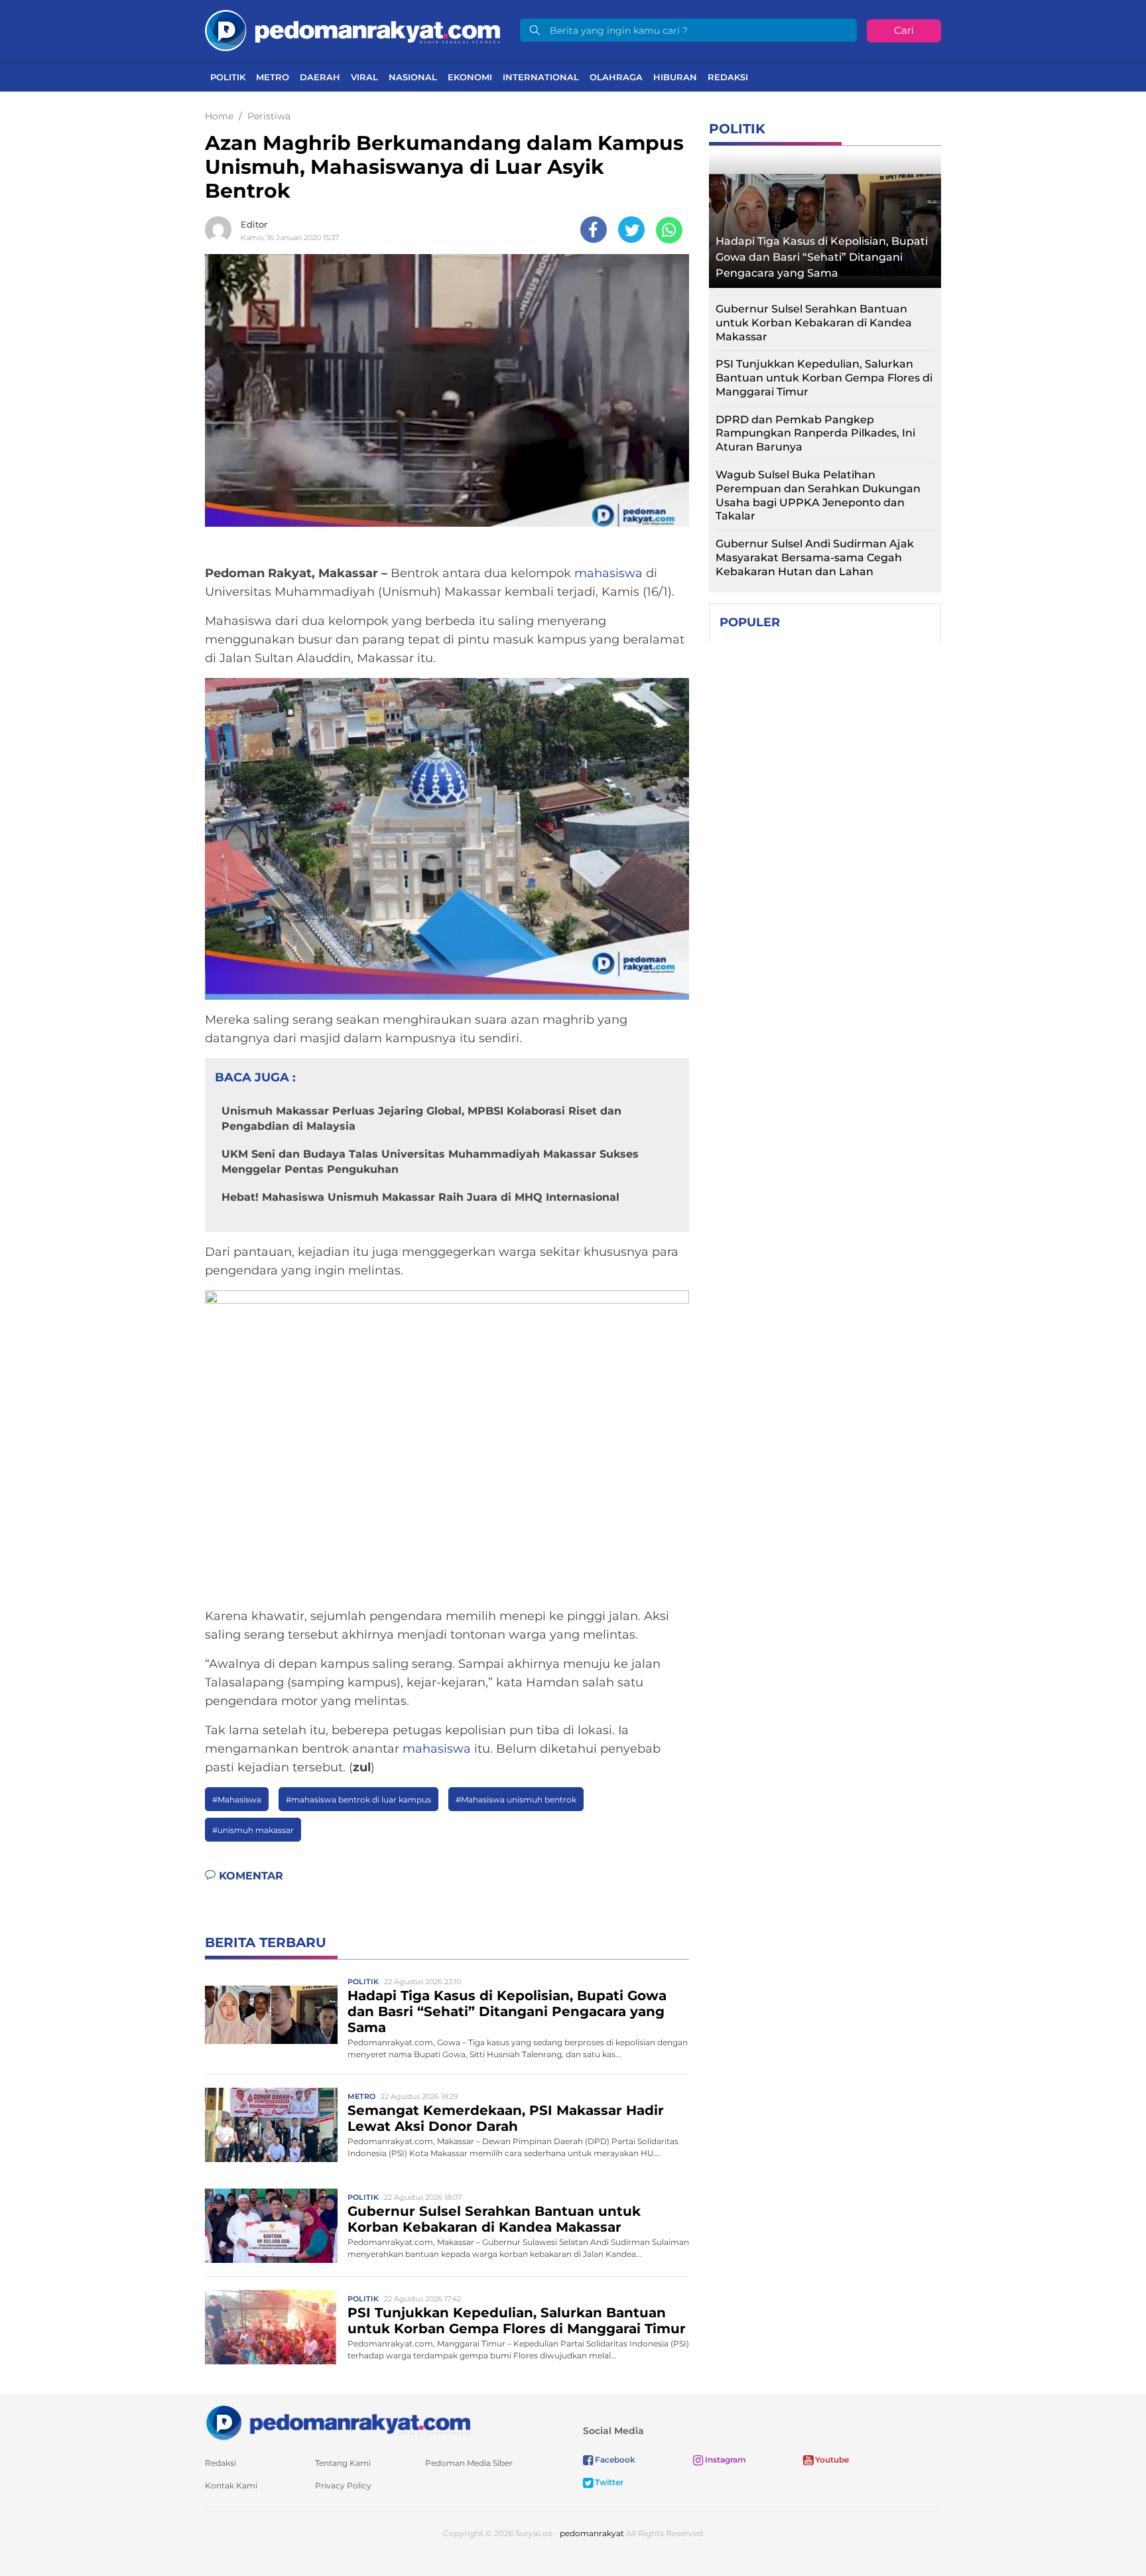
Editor (254, 224)
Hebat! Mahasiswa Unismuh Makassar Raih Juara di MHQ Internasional (420, 1197)
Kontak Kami (231, 2485)
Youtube (831, 2460)
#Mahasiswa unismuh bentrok (516, 1799)
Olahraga (616, 77)
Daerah (320, 77)
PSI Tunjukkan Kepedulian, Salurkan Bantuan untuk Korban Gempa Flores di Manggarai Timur (517, 2321)
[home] (338, 2422)
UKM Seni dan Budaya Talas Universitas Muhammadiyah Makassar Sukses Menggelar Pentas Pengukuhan (430, 1161)
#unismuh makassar (253, 1830)
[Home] (352, 30)
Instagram (725, 2460)
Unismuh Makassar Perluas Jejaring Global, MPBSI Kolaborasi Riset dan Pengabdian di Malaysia (421, 1118)
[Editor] (222, 230)
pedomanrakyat (592, 2533)
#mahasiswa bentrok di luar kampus (358, 1799)
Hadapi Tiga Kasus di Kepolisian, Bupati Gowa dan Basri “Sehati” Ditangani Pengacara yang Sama (507, 2011)
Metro (273, 77)
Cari (904, 30)
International (541, 77)
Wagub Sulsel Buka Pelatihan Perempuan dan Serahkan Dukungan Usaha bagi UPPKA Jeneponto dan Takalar (818, 495)
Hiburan (675, 77)
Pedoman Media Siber (469, 2463)
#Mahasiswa (237, 1799)
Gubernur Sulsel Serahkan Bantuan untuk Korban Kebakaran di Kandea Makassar (494, 2219)
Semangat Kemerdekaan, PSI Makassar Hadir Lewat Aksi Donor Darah (506, 2118)
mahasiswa (608, 573)
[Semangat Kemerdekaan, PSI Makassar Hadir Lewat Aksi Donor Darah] (271, 2124)
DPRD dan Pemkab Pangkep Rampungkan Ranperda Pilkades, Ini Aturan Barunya (815, 434)
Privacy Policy (343, 2485)
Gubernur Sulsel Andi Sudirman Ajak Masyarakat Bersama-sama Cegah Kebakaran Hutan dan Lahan (815, 558)
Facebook (614, 2460)
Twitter (608, 2482)
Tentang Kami (343, 2463)
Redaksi (728, 77)
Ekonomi (470, 77)
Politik (228, 77)
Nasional (413, 77)
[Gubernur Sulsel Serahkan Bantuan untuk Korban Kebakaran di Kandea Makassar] (271, 2225)
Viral (364, 77)
